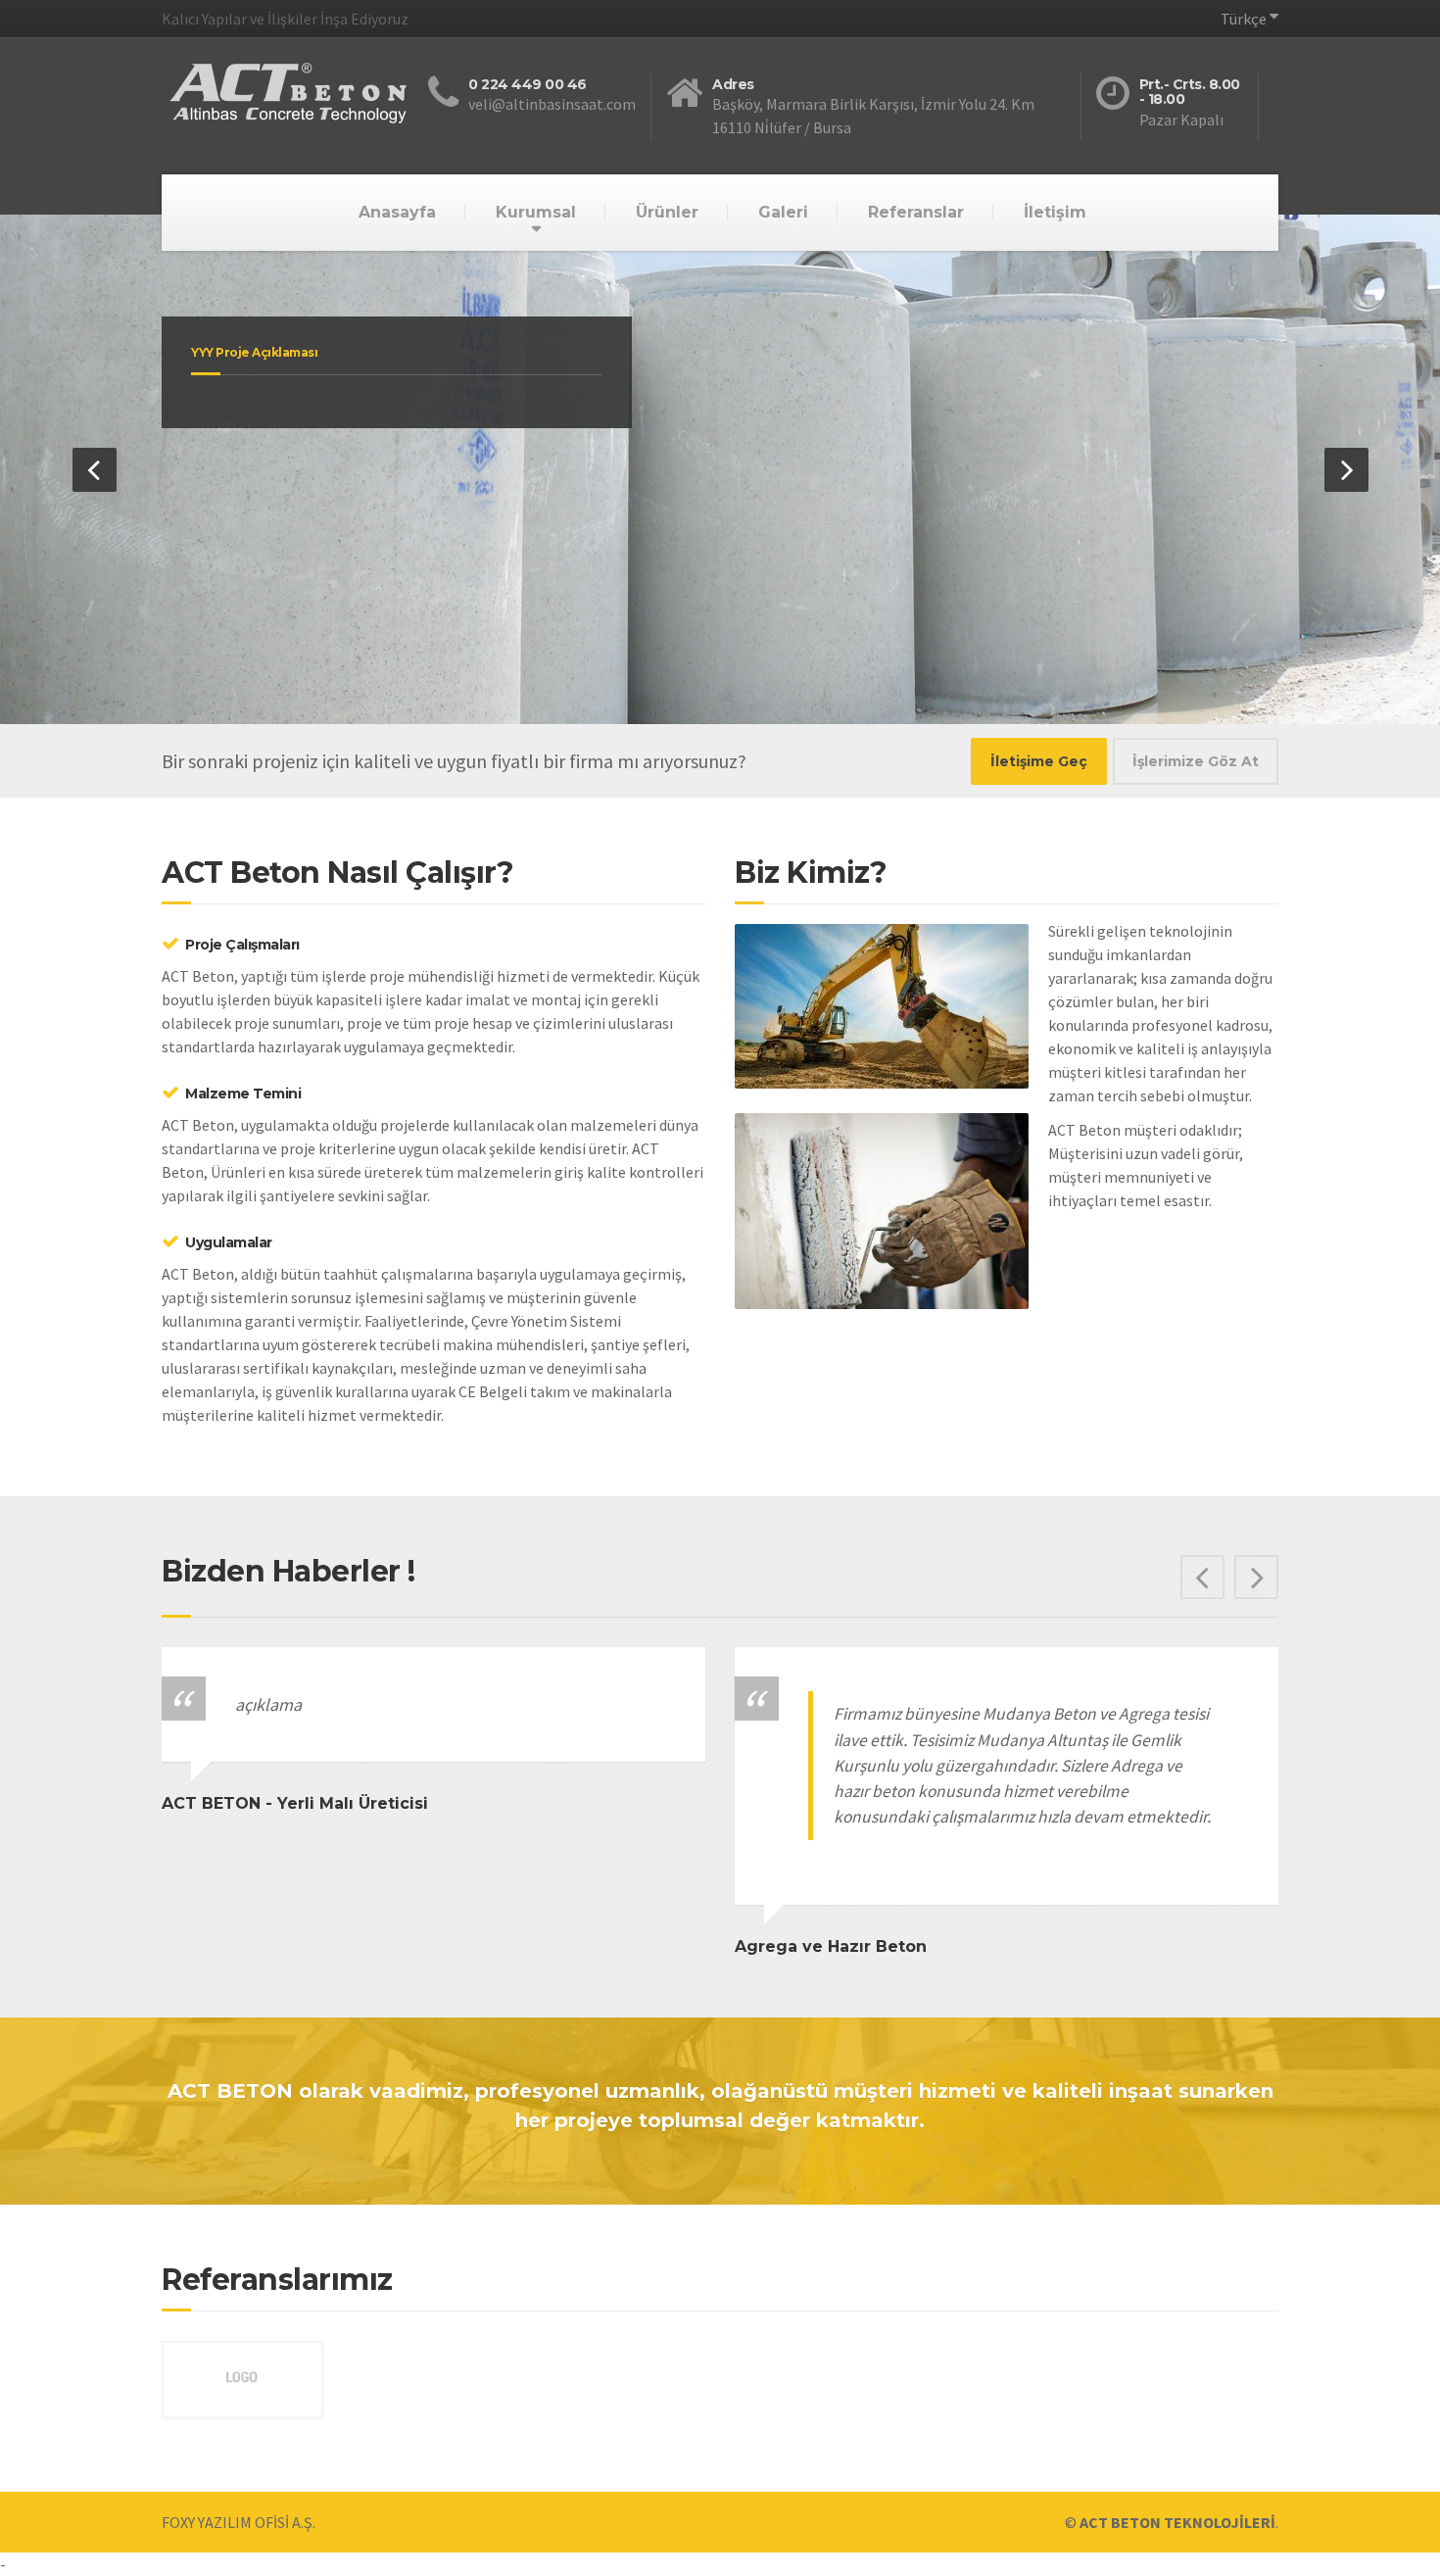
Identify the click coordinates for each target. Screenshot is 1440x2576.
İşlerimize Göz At (1196, 761)
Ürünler (667, 212)
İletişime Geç (1039, 761)
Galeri (783, 212)
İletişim (1055, 212)
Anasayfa (397, 212)
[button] (95, 470)
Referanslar (916, 212)
